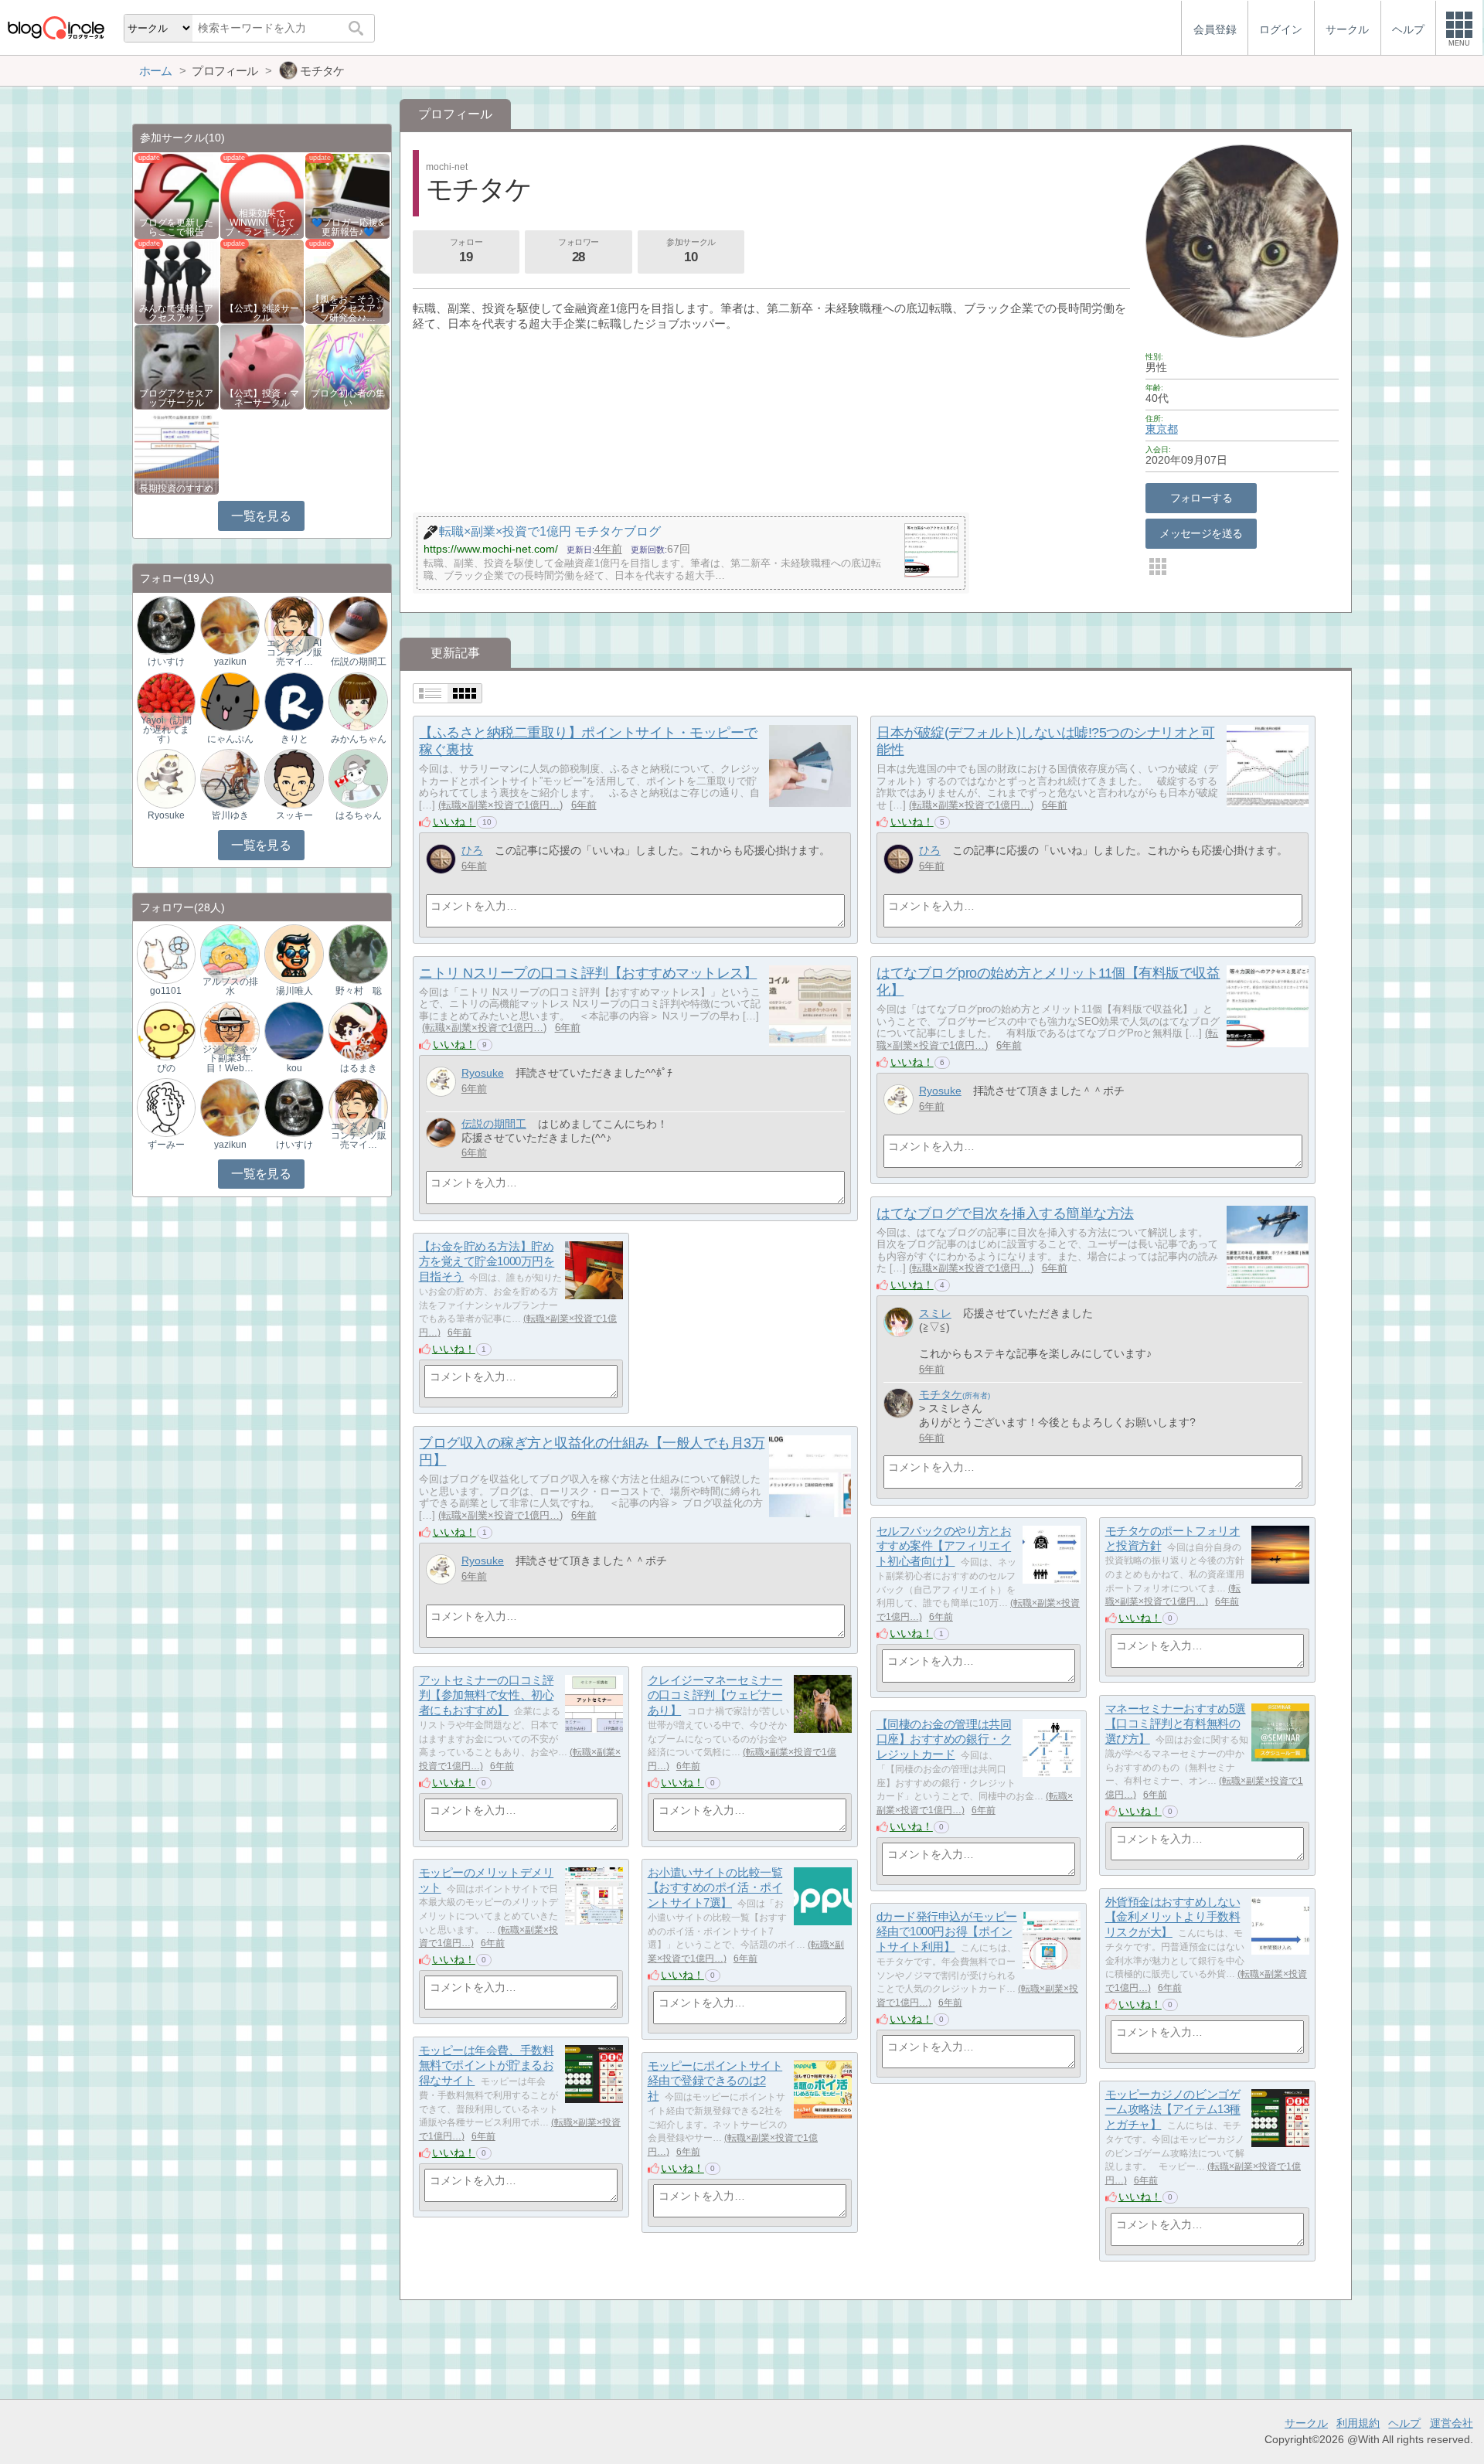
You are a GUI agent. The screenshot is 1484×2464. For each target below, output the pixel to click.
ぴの (166, 1068)
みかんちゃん (359, 739)
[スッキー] (294, 778)
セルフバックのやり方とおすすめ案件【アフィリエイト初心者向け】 (944, 1546)
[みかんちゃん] (358, 701)
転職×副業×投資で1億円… (500, 805)
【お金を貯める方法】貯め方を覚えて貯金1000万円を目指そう (487, 1261)
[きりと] (294, 701)
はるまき (359, 1068)
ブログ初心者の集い (348, 398)
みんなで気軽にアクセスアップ (176, 313)
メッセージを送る (1201, 533)
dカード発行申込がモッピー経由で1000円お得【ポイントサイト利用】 (947, 1931)
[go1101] (166, 953)
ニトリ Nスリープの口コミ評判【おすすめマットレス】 (588, 973)
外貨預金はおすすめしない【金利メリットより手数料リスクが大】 (1173, 1917)
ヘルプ (1404, 2423)
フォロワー (579, 251)
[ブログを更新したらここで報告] (177, 195)
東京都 (1162, 429)
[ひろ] (441, 859)
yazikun (230, 662)
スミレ (935, 1313)
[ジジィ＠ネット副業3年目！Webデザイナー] (230, 1030)
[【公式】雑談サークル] (262, 280)
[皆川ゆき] (230, 778)
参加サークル (691, 251)
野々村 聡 (359, 991)
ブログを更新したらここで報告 (176, 227)
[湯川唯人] (294, 953)
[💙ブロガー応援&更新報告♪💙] (347, 195)
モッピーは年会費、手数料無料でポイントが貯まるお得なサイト (487, 2065)
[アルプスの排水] (230, 953)
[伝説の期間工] (441, 1133)
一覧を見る (261, 516)
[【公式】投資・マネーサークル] (262, 366)
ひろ (472, 850)
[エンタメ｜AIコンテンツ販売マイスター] (294, 624)
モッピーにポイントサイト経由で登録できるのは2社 (715, 2081)
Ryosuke (483, 1073)
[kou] (294, 1030)
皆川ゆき (230, 815)
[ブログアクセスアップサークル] (177, 366)
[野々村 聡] (358, 953)
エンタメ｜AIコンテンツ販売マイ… (294, 652)
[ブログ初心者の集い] (347, 366)
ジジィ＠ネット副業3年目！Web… (230, 1058)
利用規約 (1358, 2423)
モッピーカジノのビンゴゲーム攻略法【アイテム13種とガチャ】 (1173, 2109)
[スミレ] (899, 1322)
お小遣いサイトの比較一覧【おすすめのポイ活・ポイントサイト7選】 (715, 1887)
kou (294, 1068)
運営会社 (1452, 2423)
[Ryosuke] (441, 1082)
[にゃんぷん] (230, 701)
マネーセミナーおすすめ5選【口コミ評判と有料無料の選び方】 (1176, 1724)
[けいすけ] (166, 624)
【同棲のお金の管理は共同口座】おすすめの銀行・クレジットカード (944, 1739)
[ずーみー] (166, 1107)
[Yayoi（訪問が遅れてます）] (166, 701)
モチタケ (941, 1394)
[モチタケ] (899, 1403)
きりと (294, 739)
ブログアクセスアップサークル (176, 398)
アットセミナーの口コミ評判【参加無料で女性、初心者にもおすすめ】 (487, 1695)
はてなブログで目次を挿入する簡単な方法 (1005, 1213)
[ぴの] (166, 1030)
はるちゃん (359, 815)
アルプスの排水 (230, 986)
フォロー (466, 251)
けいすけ (166, 662)
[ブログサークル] (56, 27)
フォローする (1201, 498)
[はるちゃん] (358, 778)
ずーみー (166, 1145)
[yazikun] (230, 624)
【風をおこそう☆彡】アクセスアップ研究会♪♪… (348, 308)
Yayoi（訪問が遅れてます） (166, 730)
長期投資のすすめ (176, 488)
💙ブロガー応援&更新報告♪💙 (348, 227)
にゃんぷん (230, 739)
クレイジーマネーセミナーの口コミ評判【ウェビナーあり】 (715, 1695)
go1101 (166, 991)
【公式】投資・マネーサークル (262, 398)
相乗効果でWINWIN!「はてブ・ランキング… (262, 223)
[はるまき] (358, 1030)
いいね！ (454, 822)
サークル (1306, 2423)
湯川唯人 (294, 991)
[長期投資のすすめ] (177, 452)
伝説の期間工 (494, 1124)
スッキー (294, 815)
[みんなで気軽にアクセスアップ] (177, 280)
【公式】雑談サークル (262, 313)
